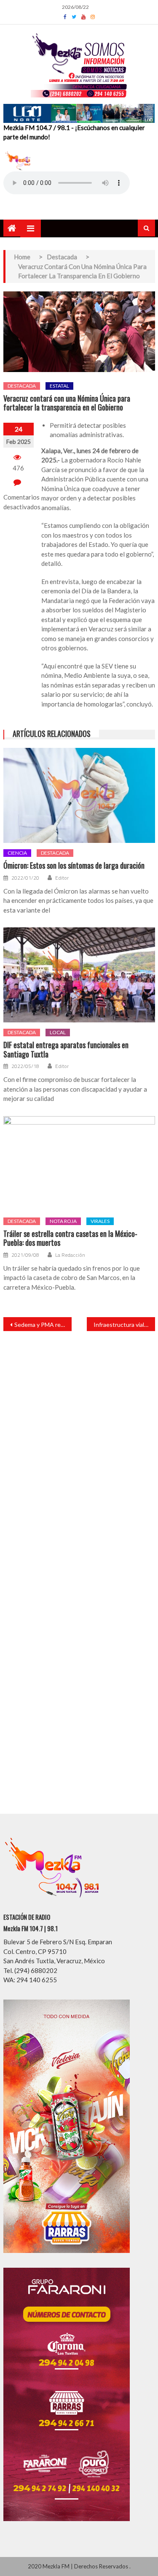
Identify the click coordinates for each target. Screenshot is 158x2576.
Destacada (22, 386)
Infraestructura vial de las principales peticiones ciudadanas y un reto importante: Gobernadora (124, 1325)
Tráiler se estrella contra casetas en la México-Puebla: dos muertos (70, 1238)
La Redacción (70, 1255)
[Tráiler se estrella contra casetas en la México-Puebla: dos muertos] (79, 1164)
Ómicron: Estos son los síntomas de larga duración (74, 866)
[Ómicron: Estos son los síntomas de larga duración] (79, 795)
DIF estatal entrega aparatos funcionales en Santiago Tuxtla (66, 1050)
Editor (62, 878)
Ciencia (17, 853)
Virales (100, 1221)
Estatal (59, 386)
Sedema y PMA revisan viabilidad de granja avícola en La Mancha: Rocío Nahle (43, 1325)
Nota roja (63, 1221)
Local (58, 1032)
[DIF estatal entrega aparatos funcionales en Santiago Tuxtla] (79, 975)
